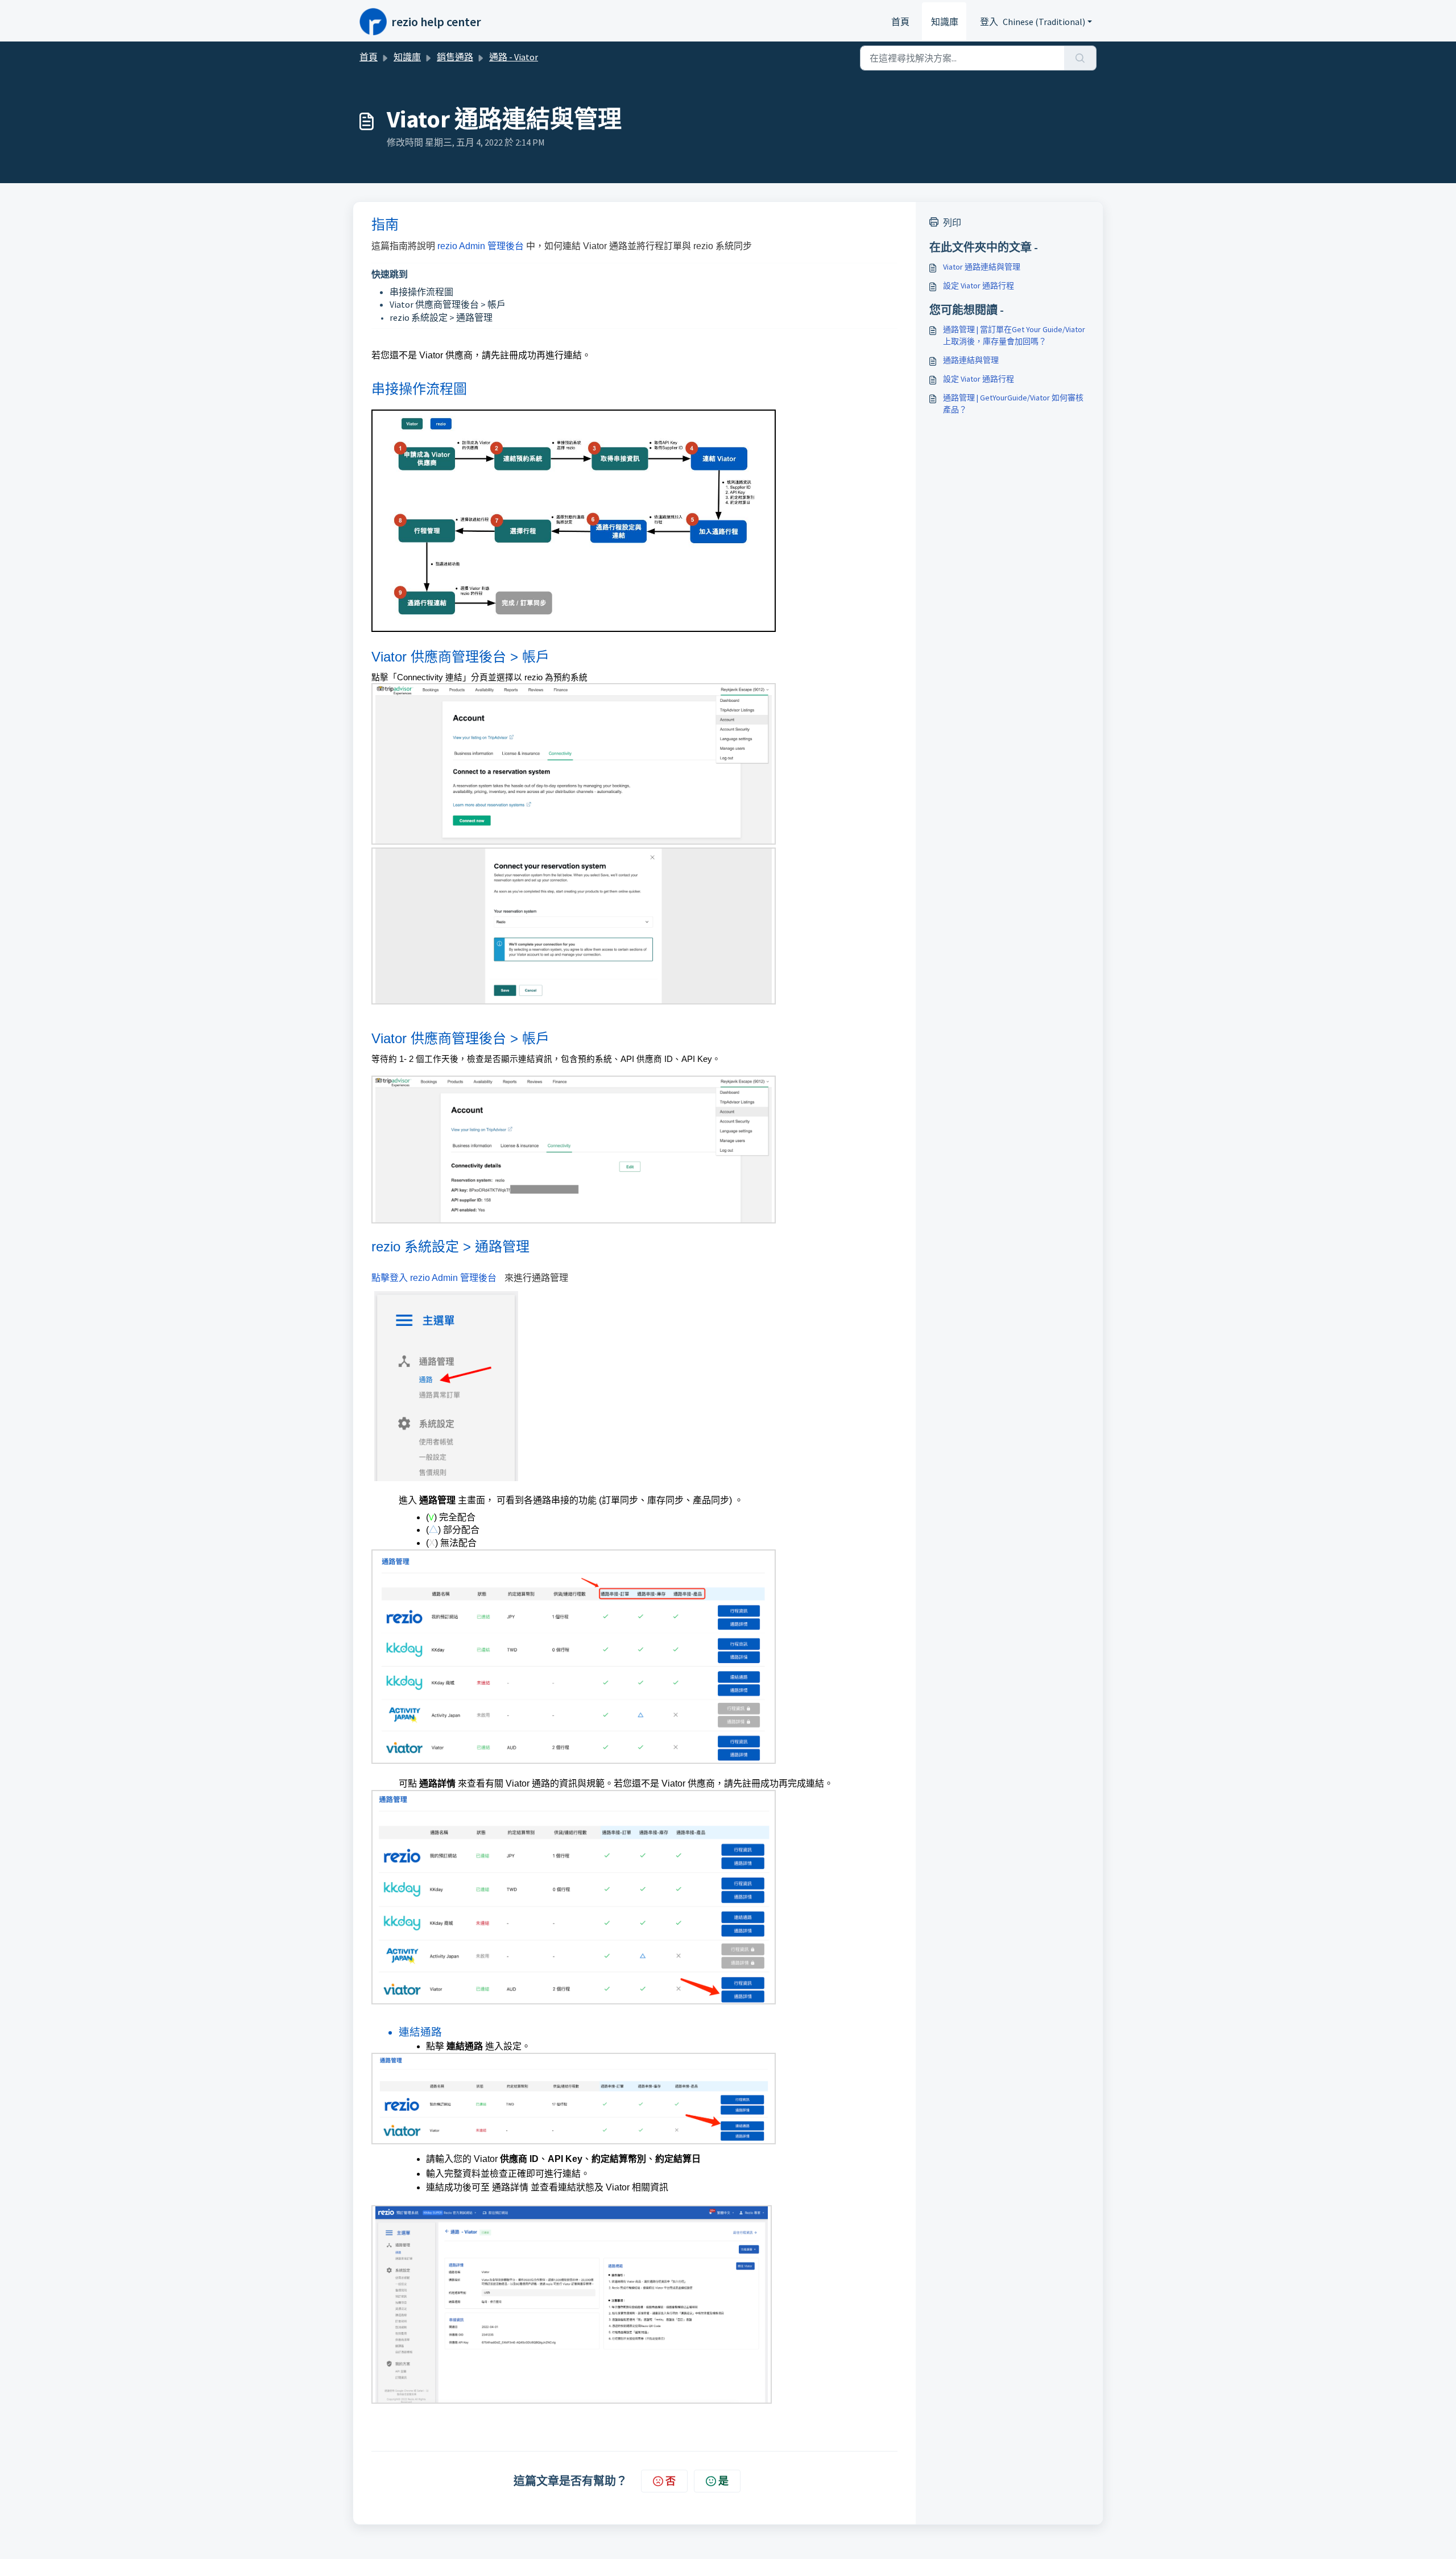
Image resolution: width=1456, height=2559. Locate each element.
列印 (952, 222)
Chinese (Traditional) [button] (1044, 22)
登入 (989, 22)
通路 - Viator (514, 57)
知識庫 (945, 22)
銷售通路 (455, 57)
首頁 (900, 22)
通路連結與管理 (971, 360)
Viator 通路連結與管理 (982, 267)
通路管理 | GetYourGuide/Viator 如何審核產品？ (1013, 404)
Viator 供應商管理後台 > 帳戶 (448, 304)
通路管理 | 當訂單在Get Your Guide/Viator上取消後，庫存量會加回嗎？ (1014, 335)
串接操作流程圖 (421, 292)
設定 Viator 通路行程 (979, 286)
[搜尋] (1080, 58)
